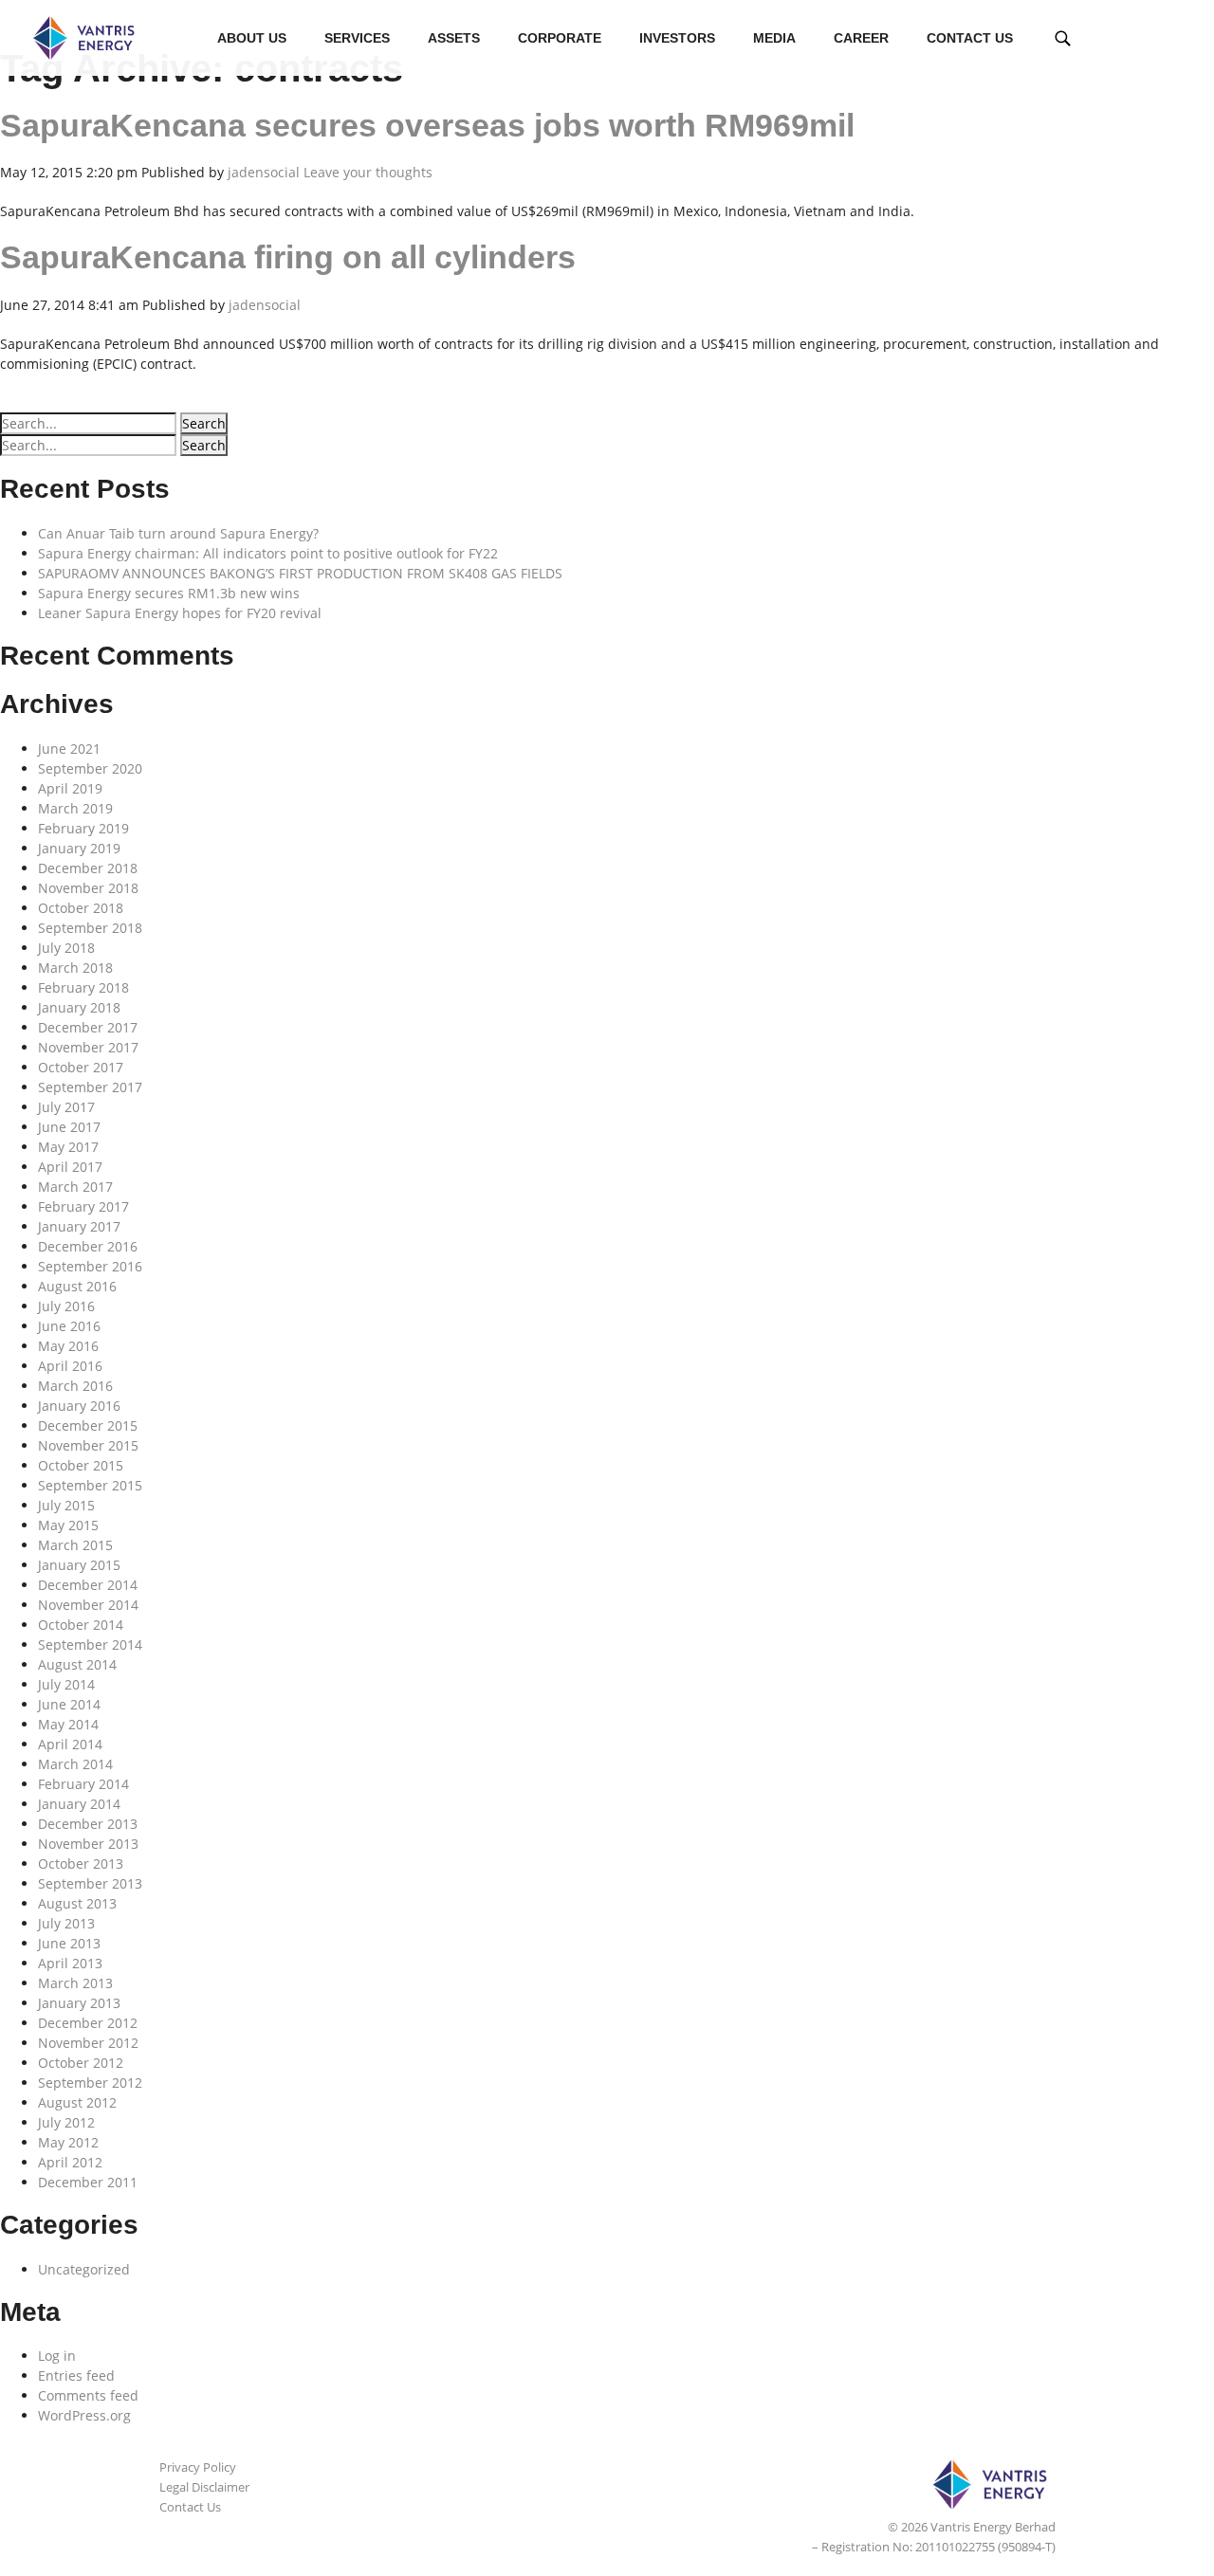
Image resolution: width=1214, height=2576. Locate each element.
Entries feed (76, 2375)
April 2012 (70, 2162)
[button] (204, 423)
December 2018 (88, 868)
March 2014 (75, 1764)
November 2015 (88, 1445)
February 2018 (83, 987)
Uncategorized (84, 2269)
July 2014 (66, 1684)
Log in (57, 2356)
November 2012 (88, 2043)
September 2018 (90, 928)
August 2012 (77, 2102)
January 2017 (79, 1226)
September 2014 (90, 1644)
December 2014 (88, 1585)
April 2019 (70, 788)
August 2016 (77, 1286)
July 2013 (66, 1923)
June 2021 (69, 749)
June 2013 (69, 1943)
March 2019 (75, 808)
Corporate (560, 38)
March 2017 (75, 1187)
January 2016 (79, 1406)
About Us (252, 38)
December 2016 (88, 1246)
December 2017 (88, 1027)
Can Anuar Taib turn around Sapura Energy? (178, 533)
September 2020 (90, 768)
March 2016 (75, 1386)
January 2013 (79, 2003)
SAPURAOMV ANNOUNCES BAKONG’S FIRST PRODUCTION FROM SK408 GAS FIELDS (300, 573)
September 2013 (90, 1883)
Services (357, 38)
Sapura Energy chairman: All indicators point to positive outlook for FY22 (268, 553)
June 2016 (69, 1326)
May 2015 (68, 1525)
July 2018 (66, 948)
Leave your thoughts (368, 172)
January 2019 (79, 848)
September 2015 (90, 1485)
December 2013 (88, 1824)
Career (861, 38)
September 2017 (90, 1087)
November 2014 (88, 1605)
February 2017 (83, 1206)
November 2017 (88, 1047)
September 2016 (90, 1266)
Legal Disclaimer (204, 2487)
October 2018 (81, 908)
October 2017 (81, 1067)
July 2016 (66, 1306)
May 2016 (68, 1346)
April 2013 (70, 1963)
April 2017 (70, 1167)
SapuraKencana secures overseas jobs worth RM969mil (427, 125)
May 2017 (68, 1147)
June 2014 (69, 1704)
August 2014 (77, 1664)
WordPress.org (84, 2415)
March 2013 (75, 1983)
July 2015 (66, 1505)
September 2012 (90, 2083)
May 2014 (68, 1724)
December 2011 (88, 2182)
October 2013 (81, 1863)
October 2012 (81, 2063)
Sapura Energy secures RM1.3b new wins (169, 593)
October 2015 (81, 1465)
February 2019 (83, 828)
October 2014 (81, 1625)
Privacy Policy (198, 2467)
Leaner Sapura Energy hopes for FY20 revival (180, 613)
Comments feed (88, 2395)
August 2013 (77, 1903)
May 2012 (68, 2142)
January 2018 (79, 1007)
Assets (454, 38)
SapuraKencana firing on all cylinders (288, 257)
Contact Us (970, 38)
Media (774, 38)
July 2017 (66, 1107)
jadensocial (264, 172)
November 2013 (88, 1844)
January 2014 (79, 1804)
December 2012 (88, 2023)
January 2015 (79, 1565)
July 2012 (66, 2122)
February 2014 (83, 1784)
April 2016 (70, 1366)
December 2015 (88, 1425)
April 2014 (70, 1744)
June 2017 (69, 1127)
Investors (677, 38)
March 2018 (75, 968)
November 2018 (88, 888)
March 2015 (75, 1545)
